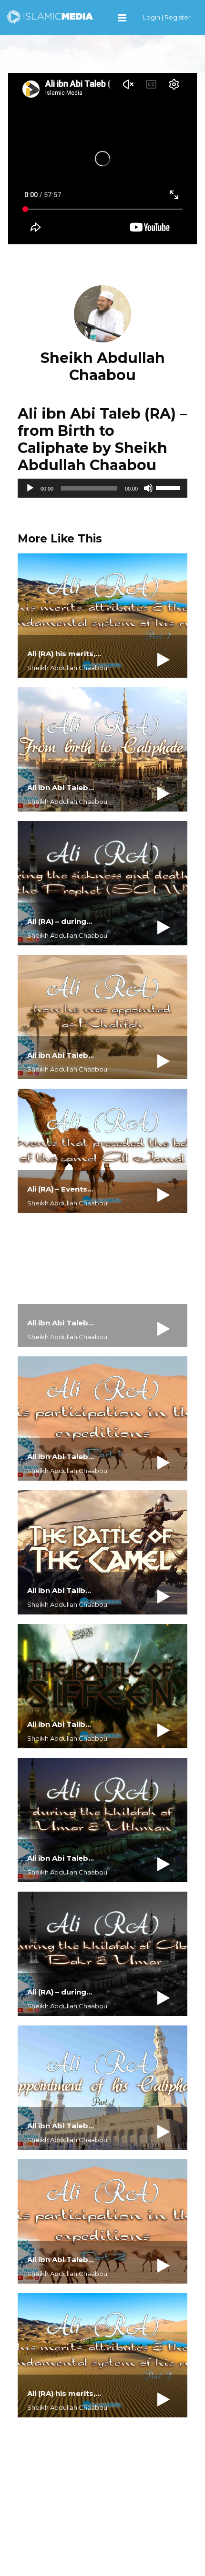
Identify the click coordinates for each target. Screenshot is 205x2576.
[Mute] (148, 488)
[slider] (169, 487)
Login (152, 17)
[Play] (30, 488)
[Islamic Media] (50, 16)
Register (178, 17)
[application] (102, 488)
